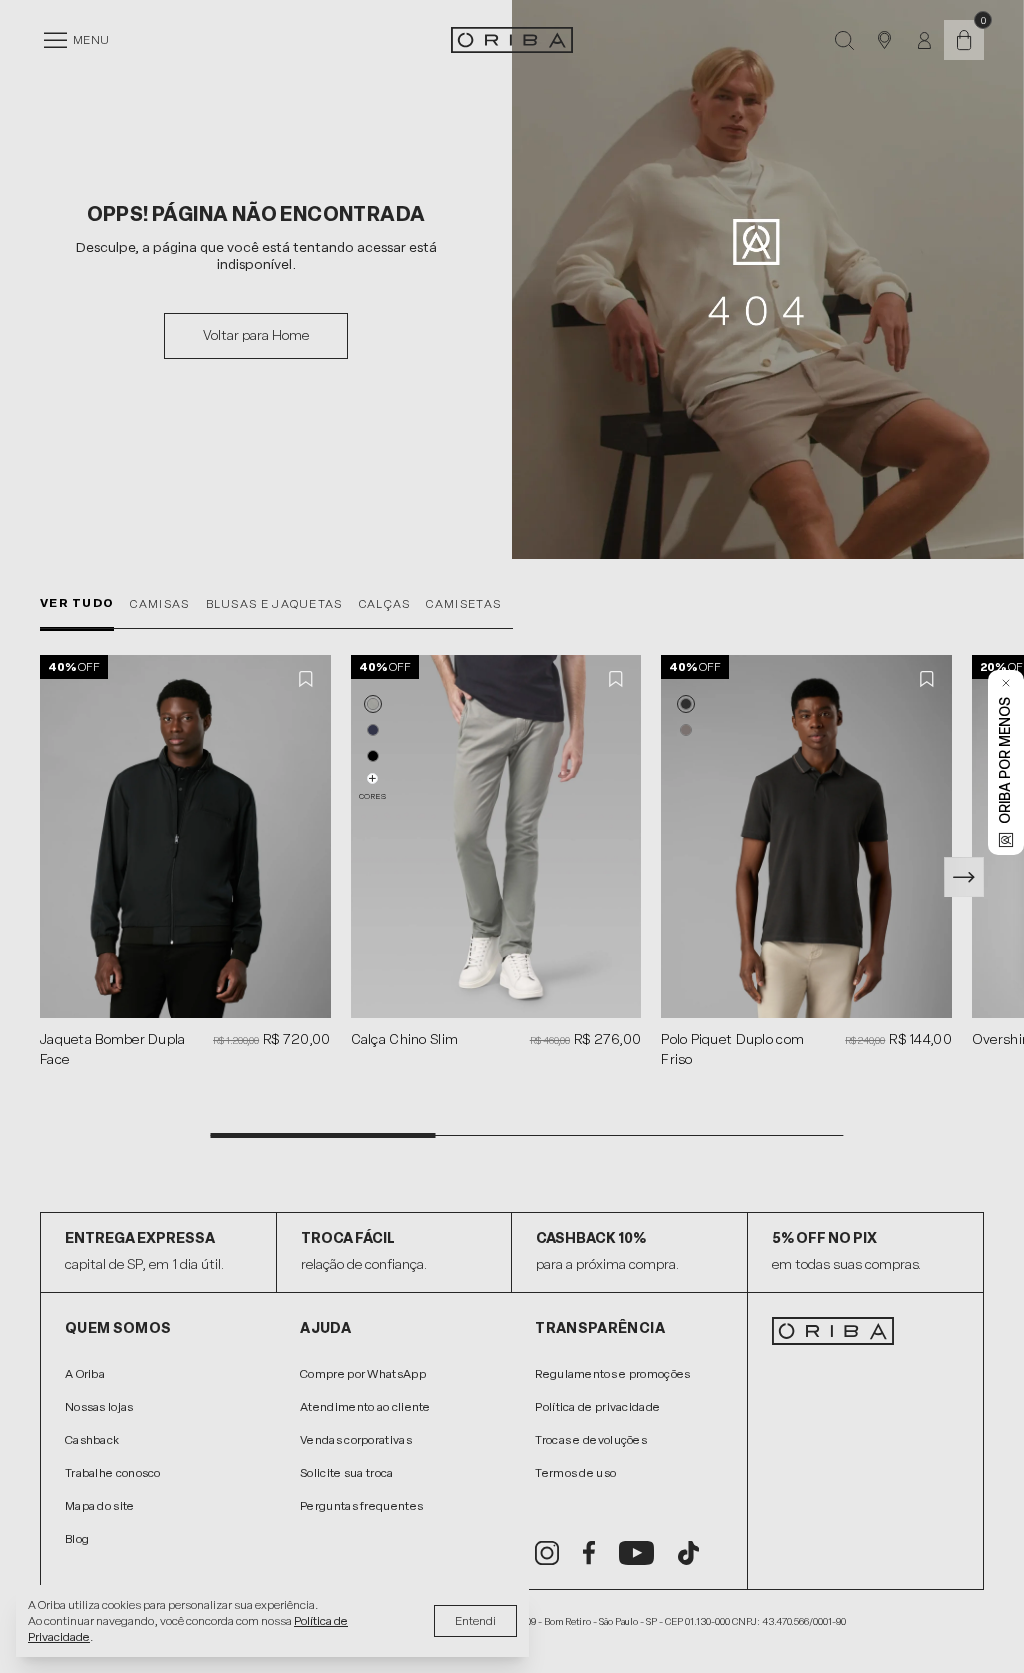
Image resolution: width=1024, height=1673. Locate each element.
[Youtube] (636, 1553)
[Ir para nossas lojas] (884, 40)
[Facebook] (589, 1553)
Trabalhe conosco (113, 1473)
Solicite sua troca (346, 1473)
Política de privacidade (597, 1407)
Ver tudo (77, 603)
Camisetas (463, 604)
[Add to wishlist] (307, 679)
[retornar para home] (512, 40)
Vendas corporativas (356, 1440)
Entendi (475, 1621)
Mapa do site (100, 1506)
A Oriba (85, 1374)
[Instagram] (547, 1553)
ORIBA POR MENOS (1005, 760)
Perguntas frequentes (361, 1506)
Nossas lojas (99, 1407)
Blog (77, 1539)
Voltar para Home (256, 335)
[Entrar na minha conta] (924, 40)
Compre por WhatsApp (363, 1374)
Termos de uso (575, 1473)
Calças (385, 604)
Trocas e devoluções (591, 1440)
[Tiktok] (688, 1553)
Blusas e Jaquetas (274, 604)
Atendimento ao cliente (365, 1407)
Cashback (92, 1440)
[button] (373, 704)
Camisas (159, 604)
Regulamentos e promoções (612, 1374)
